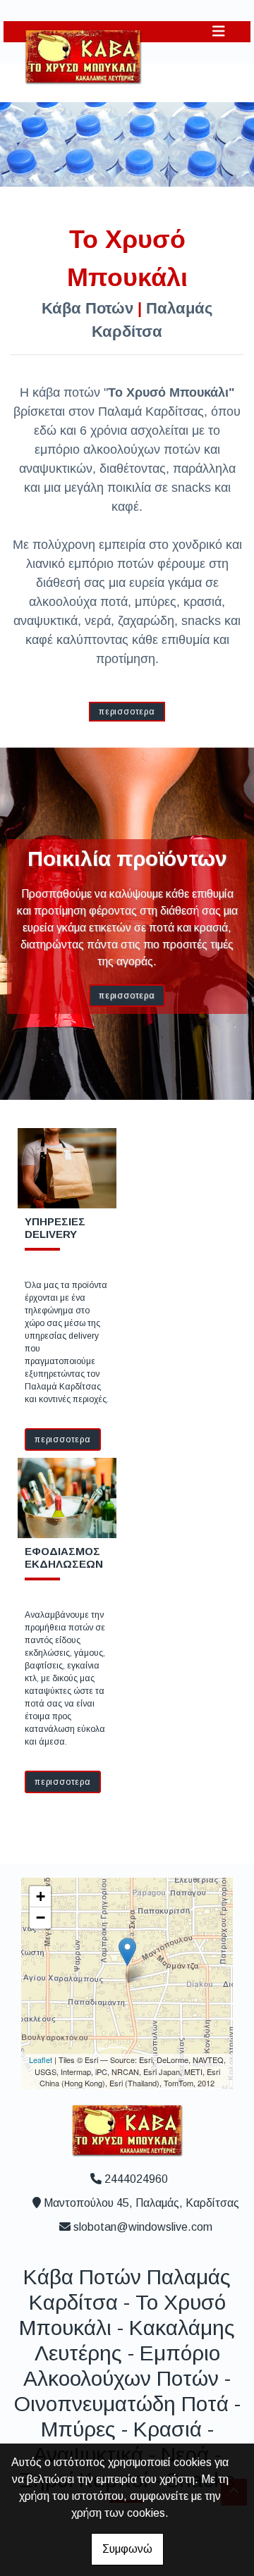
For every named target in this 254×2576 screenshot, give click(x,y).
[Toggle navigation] (219, 31)
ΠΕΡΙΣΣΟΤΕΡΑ (127, 712)
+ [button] (41, 1896)
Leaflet (41, 2060)
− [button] (41, 1918)
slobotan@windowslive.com (143, 2227)
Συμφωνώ (127, 2549)
